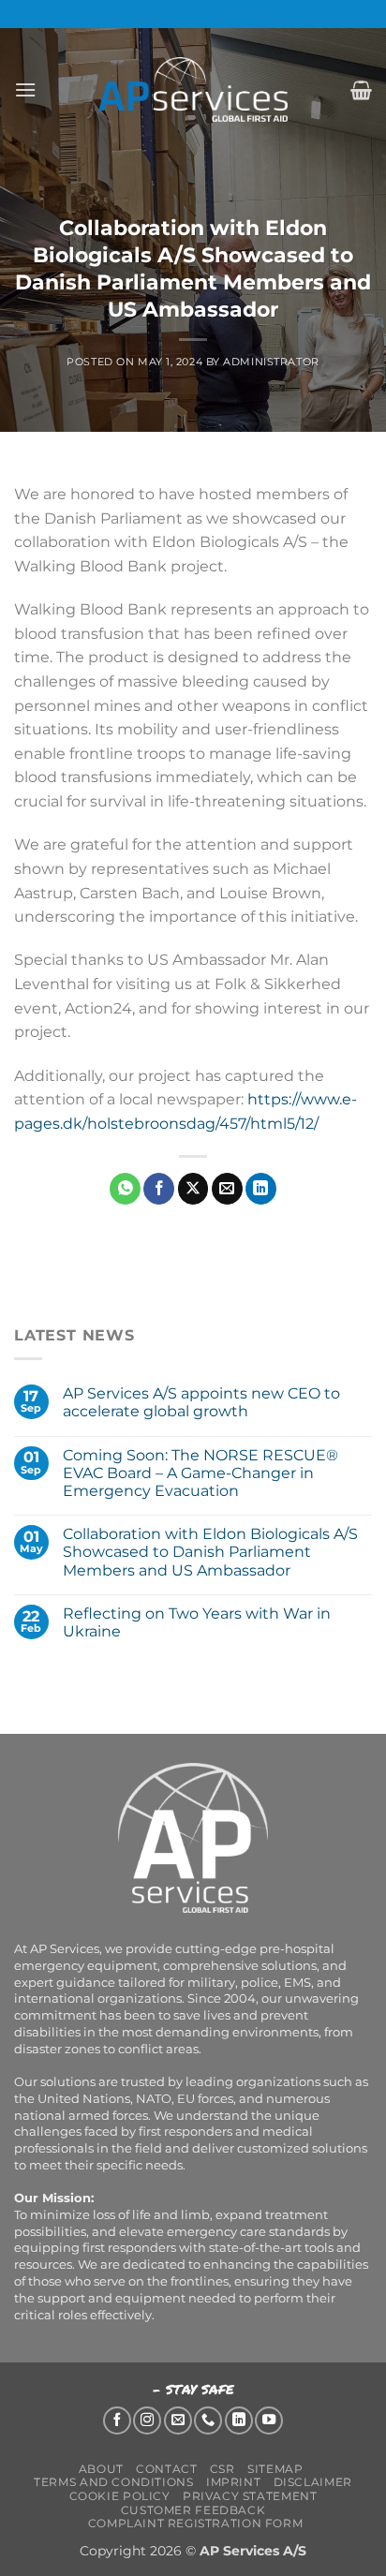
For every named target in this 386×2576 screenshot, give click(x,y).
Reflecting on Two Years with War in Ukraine (197, 1622)
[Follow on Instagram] (147, 2421)
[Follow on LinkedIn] (239, 2421)
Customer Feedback (193, 2510)
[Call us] (208, 2421)
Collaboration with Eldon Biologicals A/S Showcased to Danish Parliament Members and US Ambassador (210, 1552)
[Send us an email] (178, 2421)
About (101, 2469)
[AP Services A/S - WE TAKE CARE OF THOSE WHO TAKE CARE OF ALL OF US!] (193, 89)
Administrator (271, 362)
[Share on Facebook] (159, 1189)
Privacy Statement (250, 2496)
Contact (166, 2469)
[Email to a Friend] (227, 1189)
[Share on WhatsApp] (125, 1189)
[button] (25, 89)
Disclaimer (313, 2482)
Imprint (233, 2482)
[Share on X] (193, 1189)
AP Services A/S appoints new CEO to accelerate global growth (201, 1402)
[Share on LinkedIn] (261, 1189)
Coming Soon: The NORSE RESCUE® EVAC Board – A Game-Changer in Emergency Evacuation (200, 1473)
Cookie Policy (120, 2496)
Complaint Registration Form (196, 2523)
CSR (223, 2469)
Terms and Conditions (113, 2482)
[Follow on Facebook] (117, 2421)
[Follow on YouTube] (269, 2421)
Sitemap (275, 2469)
